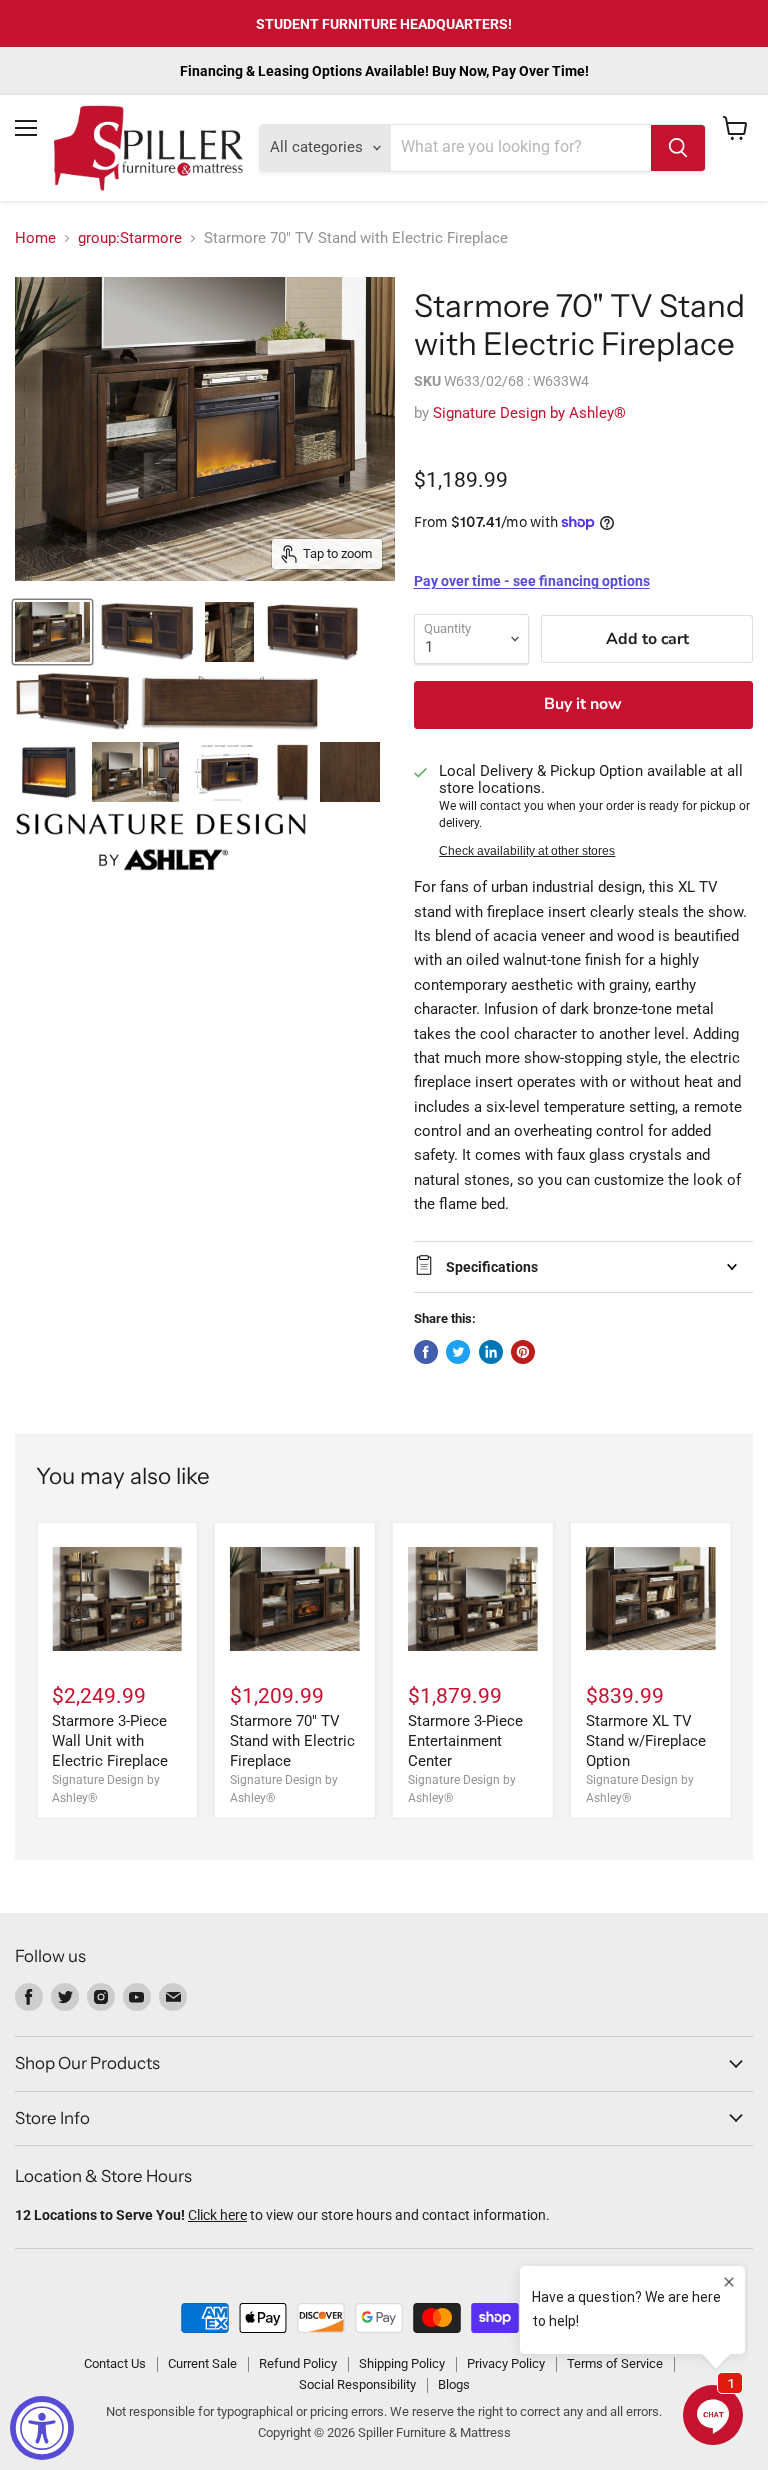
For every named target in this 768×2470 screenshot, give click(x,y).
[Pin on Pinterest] (523, 1352)
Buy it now (583, 704)
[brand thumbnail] (161, 842)
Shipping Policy (402, 2363)
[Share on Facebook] (426, 1352)
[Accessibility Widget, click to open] (42, 2428)
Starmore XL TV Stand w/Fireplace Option (646, 1740)
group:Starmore (130, 238)
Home (35, 238)
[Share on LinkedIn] (491, 1352)
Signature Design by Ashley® (529, 413)
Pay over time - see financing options (532, 581)
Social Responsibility (357, 2384)
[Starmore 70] (52, 632)
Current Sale (202, 2363)
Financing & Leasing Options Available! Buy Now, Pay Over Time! (384, 71)
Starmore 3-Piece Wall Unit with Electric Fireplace (110, 1740)
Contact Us (115, 2363)
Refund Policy (298, 2363)
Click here (217, 2215)
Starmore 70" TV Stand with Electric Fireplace (292, 1740)
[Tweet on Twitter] (458, 1352)
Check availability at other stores (527, 851)
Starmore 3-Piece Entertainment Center (465, 1740)
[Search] (678, 148)
